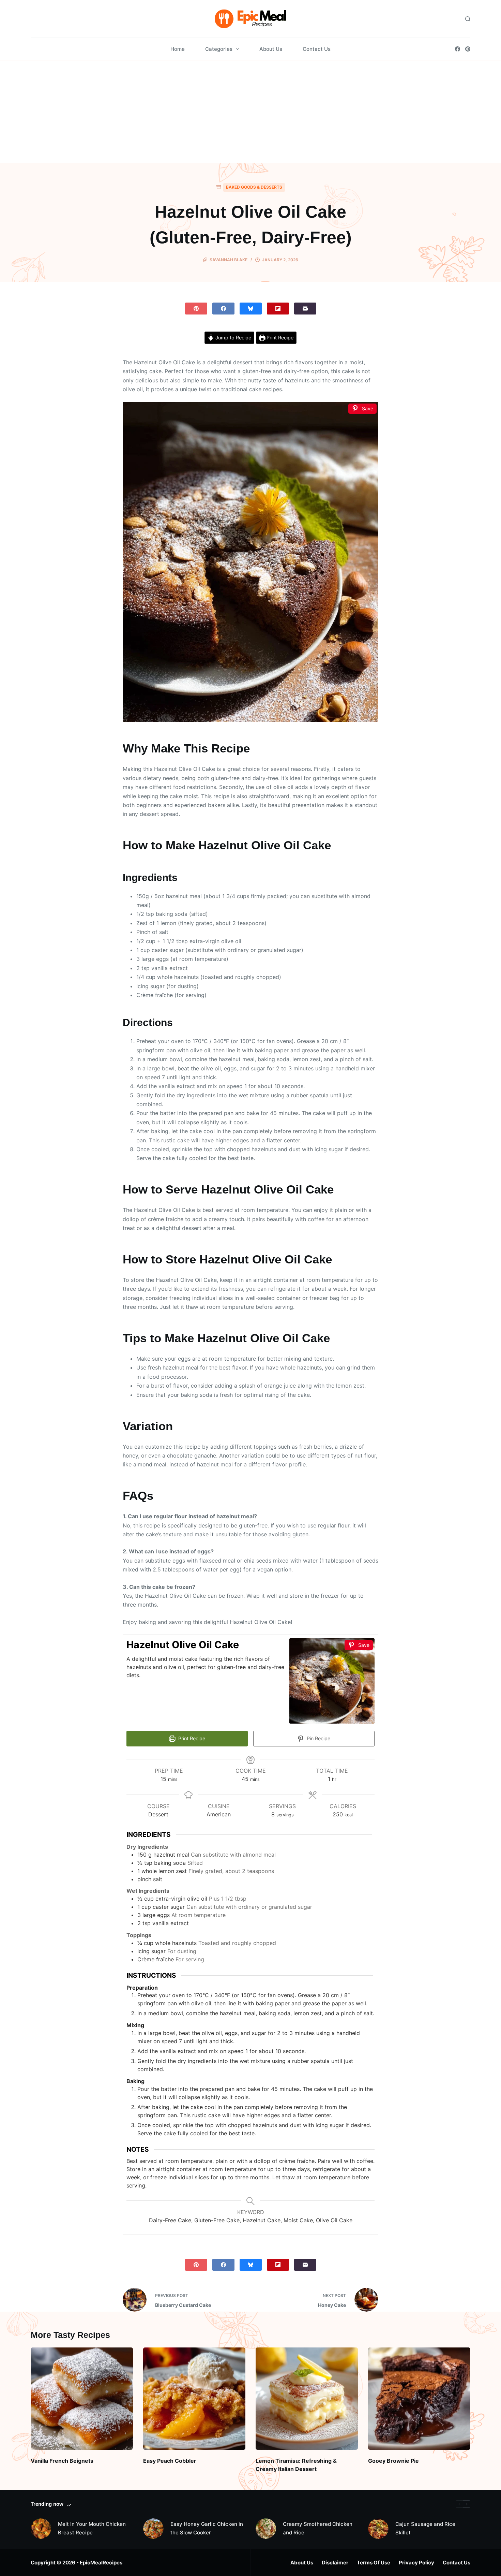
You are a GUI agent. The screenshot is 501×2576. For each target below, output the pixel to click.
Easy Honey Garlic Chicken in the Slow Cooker (207, 2528)
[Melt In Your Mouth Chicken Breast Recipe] (41, 2529)
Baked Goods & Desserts (254, 187)
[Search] (468, 19)
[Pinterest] (468, 49)
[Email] (305, 309)
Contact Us (317, 49)
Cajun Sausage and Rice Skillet (425, 2528)
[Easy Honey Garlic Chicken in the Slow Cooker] (153, 2529)
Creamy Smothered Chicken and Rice (318, 2528)
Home (178, 49)
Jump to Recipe (233, 338)
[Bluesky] (251, 309)
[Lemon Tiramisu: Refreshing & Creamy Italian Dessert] (307, 2399)
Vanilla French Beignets (62, 2461)
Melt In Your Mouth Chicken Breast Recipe (92, 2528)
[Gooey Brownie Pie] (419, 2399)
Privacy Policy (416, 2563)
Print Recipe (279, 338)
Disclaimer (335, 2563)
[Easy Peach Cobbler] (194, 2399)
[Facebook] (458, 49)
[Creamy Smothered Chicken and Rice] (266, 2529)
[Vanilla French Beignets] (82, 2399)
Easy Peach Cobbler (170, 2461)
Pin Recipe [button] (318, 1738)
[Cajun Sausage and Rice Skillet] (378, 2529)
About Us (271, 49)
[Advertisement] (250, 112)
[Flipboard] (278, 309)
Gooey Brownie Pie (393, 2461)
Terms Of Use (374, 2563)
